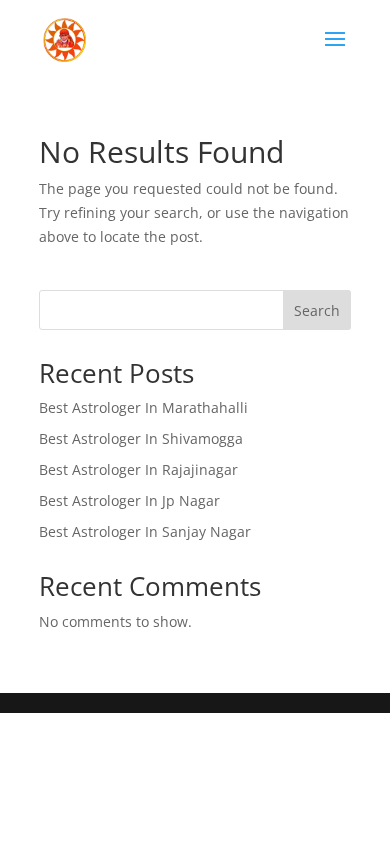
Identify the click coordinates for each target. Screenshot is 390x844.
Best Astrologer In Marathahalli (143, 407)
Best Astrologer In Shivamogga (141, 438)
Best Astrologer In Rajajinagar (138, 469)
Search (317, 310)
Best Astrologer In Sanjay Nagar (145, 531)
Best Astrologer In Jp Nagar (129, 500)
